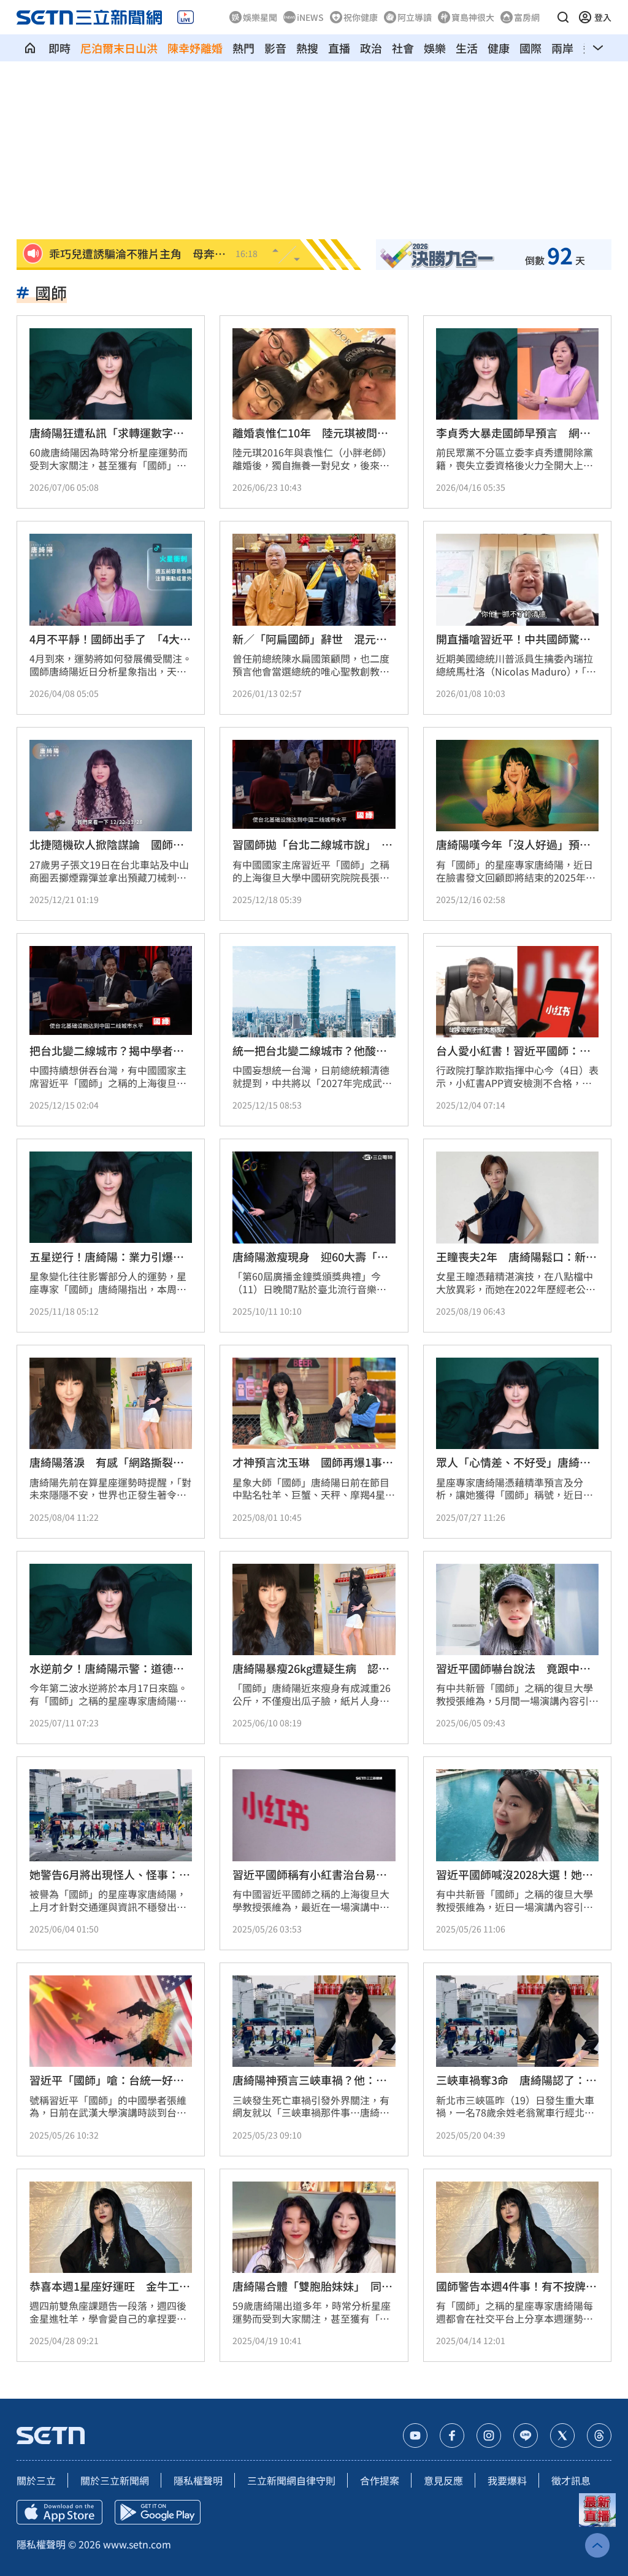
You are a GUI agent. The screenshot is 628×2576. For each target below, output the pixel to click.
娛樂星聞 (260, 17)
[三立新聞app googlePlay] (158, 2512)
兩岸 (562, 48)
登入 (603, 17)
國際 (530, 48)
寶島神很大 (473, 17)
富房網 (527, 17)
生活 (467, 48)
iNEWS (310, 17)
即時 (59, 48)
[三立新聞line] (526, 2436)
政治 (371, 48)
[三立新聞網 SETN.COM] (30, 48)
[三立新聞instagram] (489, 2436)
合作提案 (380, 2480)
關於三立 (36, 2480)
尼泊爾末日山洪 (119, 48)
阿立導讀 (415, 17)
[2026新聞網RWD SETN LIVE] (186, 17)
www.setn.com (137, 2544)
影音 (275, 48)
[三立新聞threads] (599, 2436)
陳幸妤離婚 (195, 48)
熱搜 (307, 48)
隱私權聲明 (198, 2480)
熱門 (243, 48)
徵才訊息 (571, 2480)
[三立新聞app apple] (59, 2512)
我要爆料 (507, 2480)
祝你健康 (361, 17)
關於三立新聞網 (115, 2480)
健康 (499, 48)
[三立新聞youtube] (415, 2436)
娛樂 (435, 48)
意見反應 (443, 2480)
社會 (403, 48)
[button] (563, 17)
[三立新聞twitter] (562, 2436)
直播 (339, 48)
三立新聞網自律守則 (291, 2480)
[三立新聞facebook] (452, 2436)
